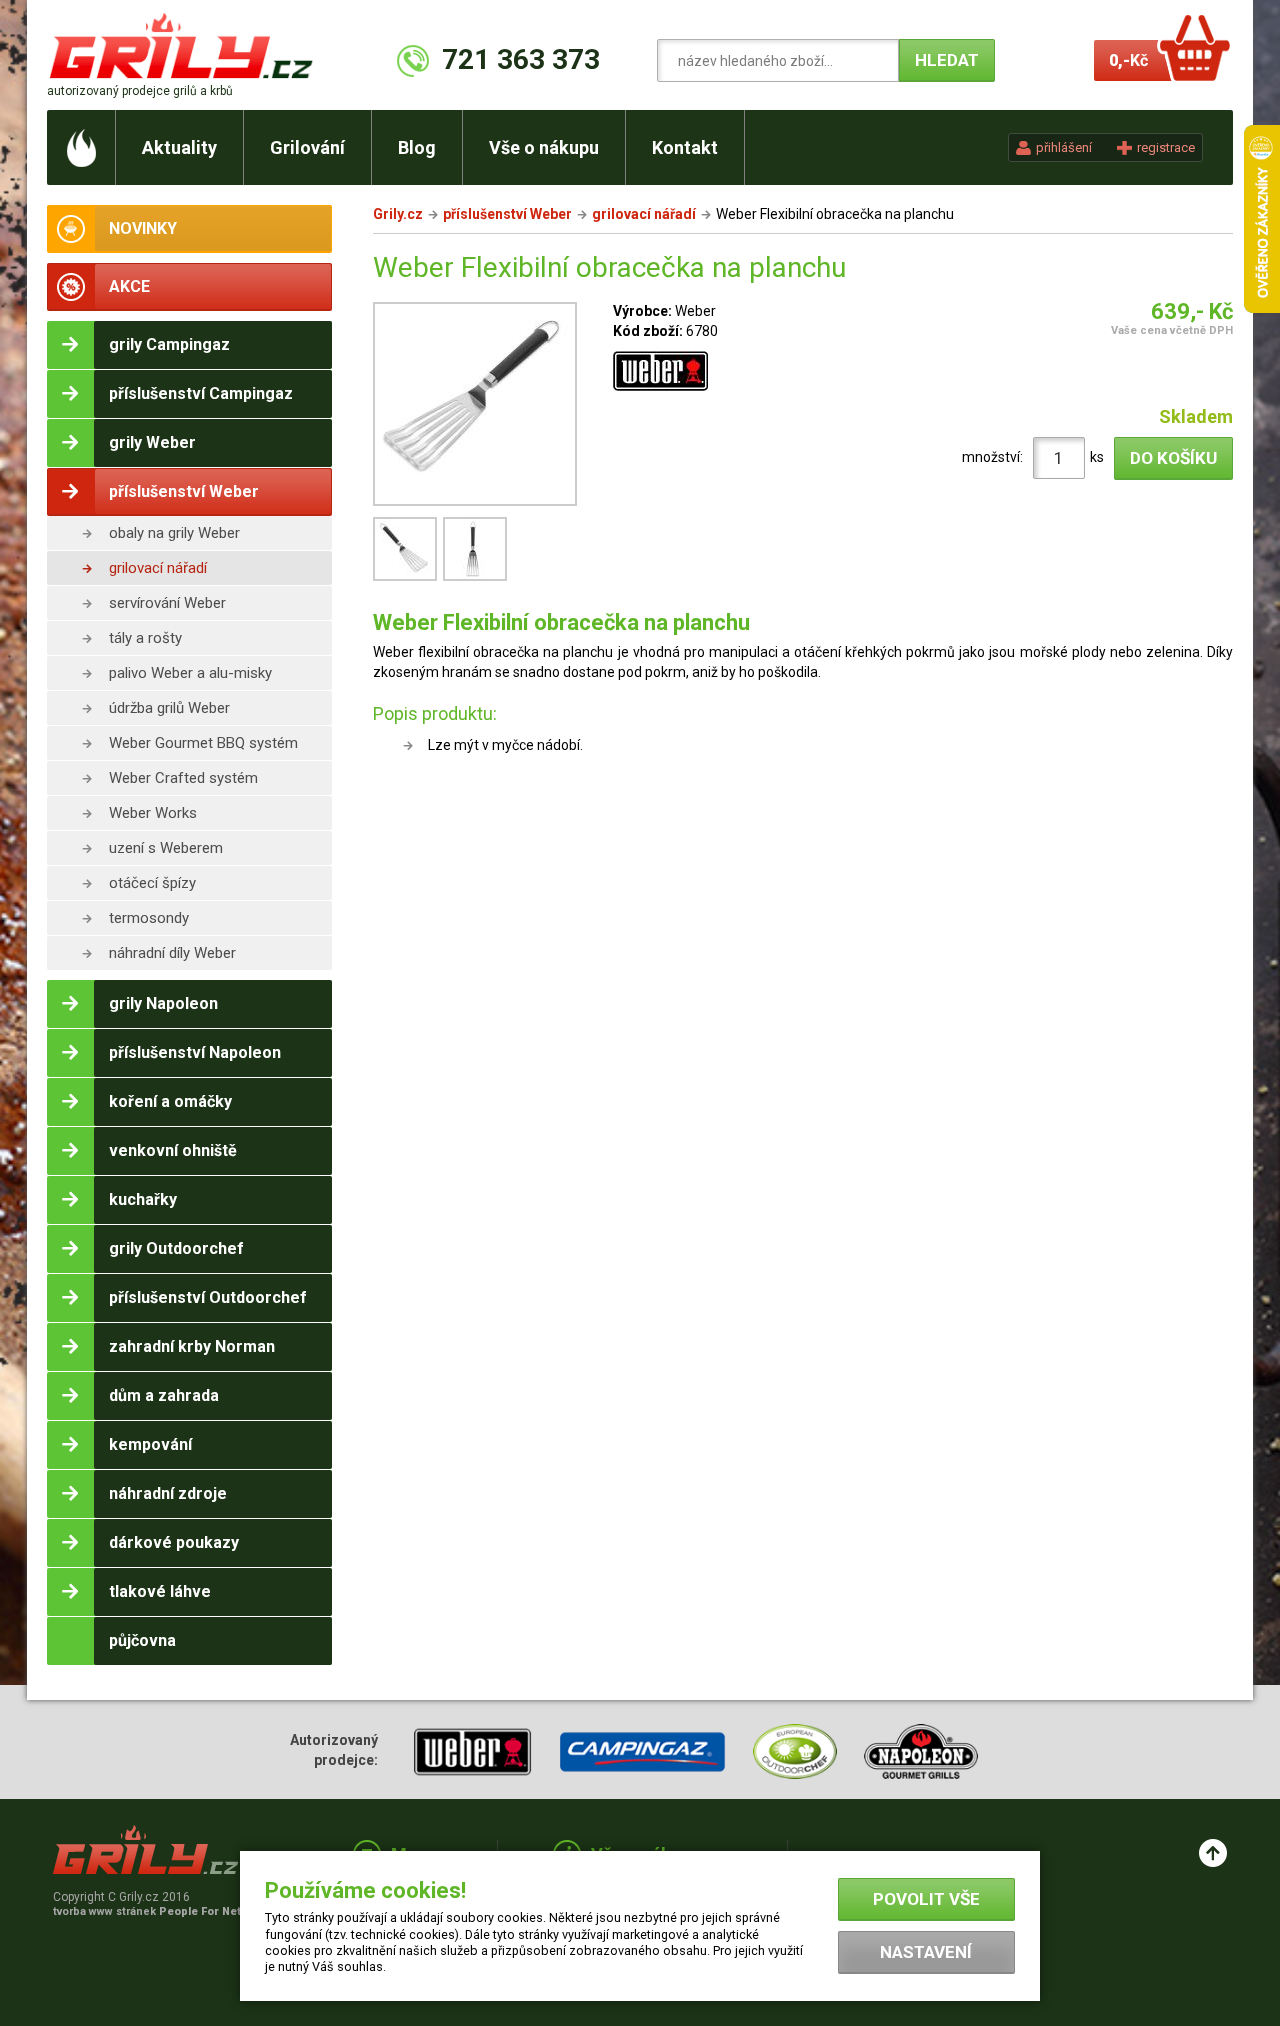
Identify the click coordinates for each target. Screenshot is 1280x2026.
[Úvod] (81, 147)
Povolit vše (926, 1899)
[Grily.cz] (185, 45)
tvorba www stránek (158, 1911)
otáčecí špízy (152, 883)
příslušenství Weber (507, 214)
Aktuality (179, 147)
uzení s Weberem (166, 848)
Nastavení (926, 1952)
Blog (417, 147)
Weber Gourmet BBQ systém (203, 743)
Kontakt (685, 147)
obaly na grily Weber (174, 533)
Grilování (307, 147)
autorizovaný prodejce (140, 91)
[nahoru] (1213, 1853)
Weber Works (153, 813)
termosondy (149, 918)
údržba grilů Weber (169, 708)
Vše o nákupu (544, 147)
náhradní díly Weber (172, 953)
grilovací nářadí (158, 568)
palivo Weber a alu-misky (190, 673)
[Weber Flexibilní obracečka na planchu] (475, 407)
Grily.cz (398, 214)
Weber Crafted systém (183, 778)
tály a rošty (145, 638)
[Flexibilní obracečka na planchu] (408, 579)
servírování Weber (167, 603)
